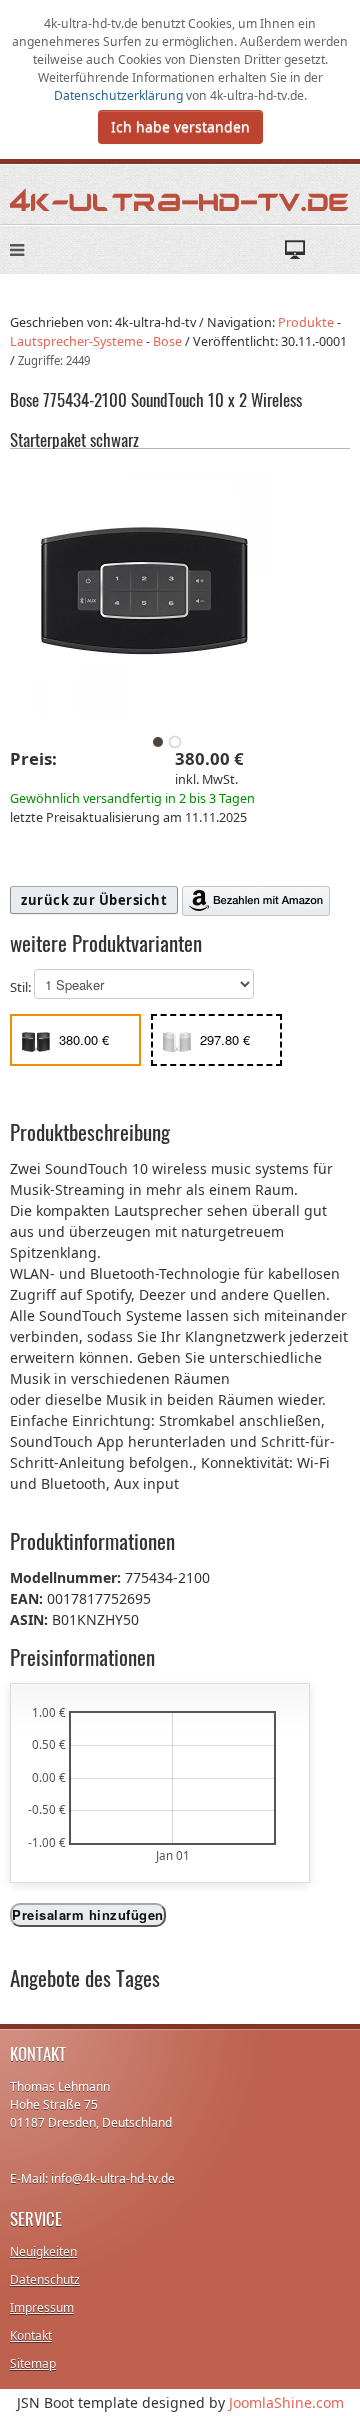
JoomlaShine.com (286, 2402)
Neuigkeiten (43, 2251)
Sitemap (33, 2363)
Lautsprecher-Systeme (76, 341)
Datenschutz (45, 2279)
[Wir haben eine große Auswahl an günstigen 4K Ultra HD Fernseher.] (180, 199)
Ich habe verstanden (180, 126)
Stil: (22, 987)
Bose (167, 341)
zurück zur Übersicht (94, 900)
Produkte (306, 322)
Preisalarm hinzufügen (88, 1914)
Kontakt (31, 2335)
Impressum (42, 2307)
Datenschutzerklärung (120, 95)
